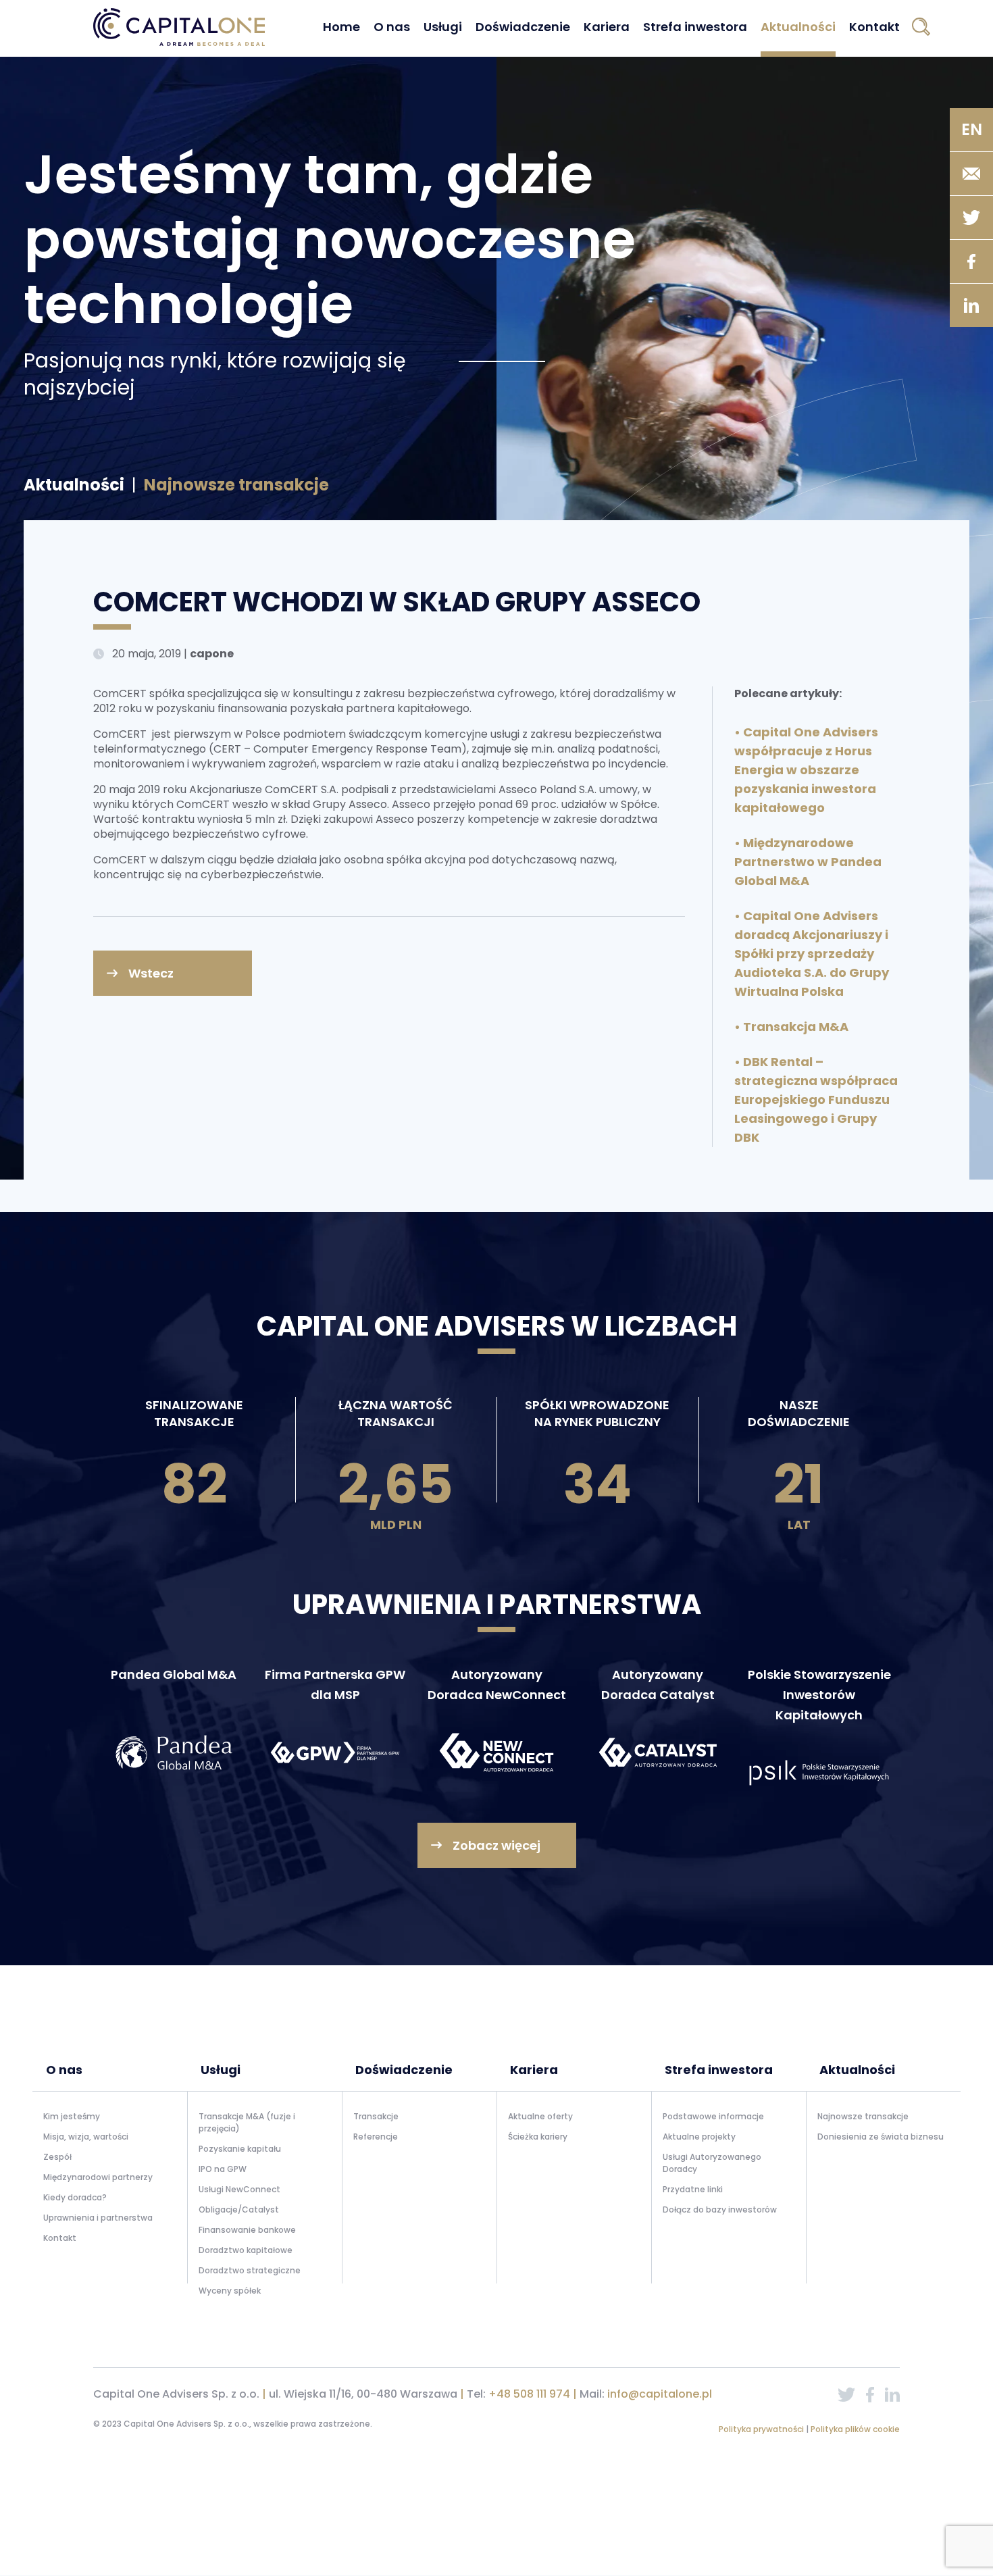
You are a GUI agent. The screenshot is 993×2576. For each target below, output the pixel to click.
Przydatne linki (693, 2189)
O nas (392, 27)
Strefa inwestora (695, 27)
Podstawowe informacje (713, 2116)
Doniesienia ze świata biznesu (881, 2137)
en (972, 129)
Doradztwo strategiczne (250, 2270)
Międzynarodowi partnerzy (98, 2177)
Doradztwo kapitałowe (246, 2250)
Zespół (57, 2157)
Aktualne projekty (699, 2137)
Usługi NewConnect (239, 2189)
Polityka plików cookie (855, 2429)
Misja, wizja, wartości (86, 2137)
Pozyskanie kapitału (240, 2149)
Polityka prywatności (762, 2429)
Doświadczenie (523, 27)
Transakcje (376, 2116)
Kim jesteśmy (72, 2116)
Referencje (376, 2137)
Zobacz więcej (496, 1845)
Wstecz (151, 973)
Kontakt (874, 27)
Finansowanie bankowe (247, 2230)
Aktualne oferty (540, 2116)
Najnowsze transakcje (863, 2116)
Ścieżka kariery (538, 2137)
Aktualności (798, 27)
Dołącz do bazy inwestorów (720, 2209)
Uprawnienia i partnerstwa (98, 2218)
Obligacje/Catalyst (239, 2209)
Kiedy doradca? (75, 2197)
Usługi (443, 27)
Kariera (607, 27)
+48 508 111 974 (529, 2394)
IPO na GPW (223, 2169)
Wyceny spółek (230, 2291)
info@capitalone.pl (660, 2394)
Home (341, 27)
